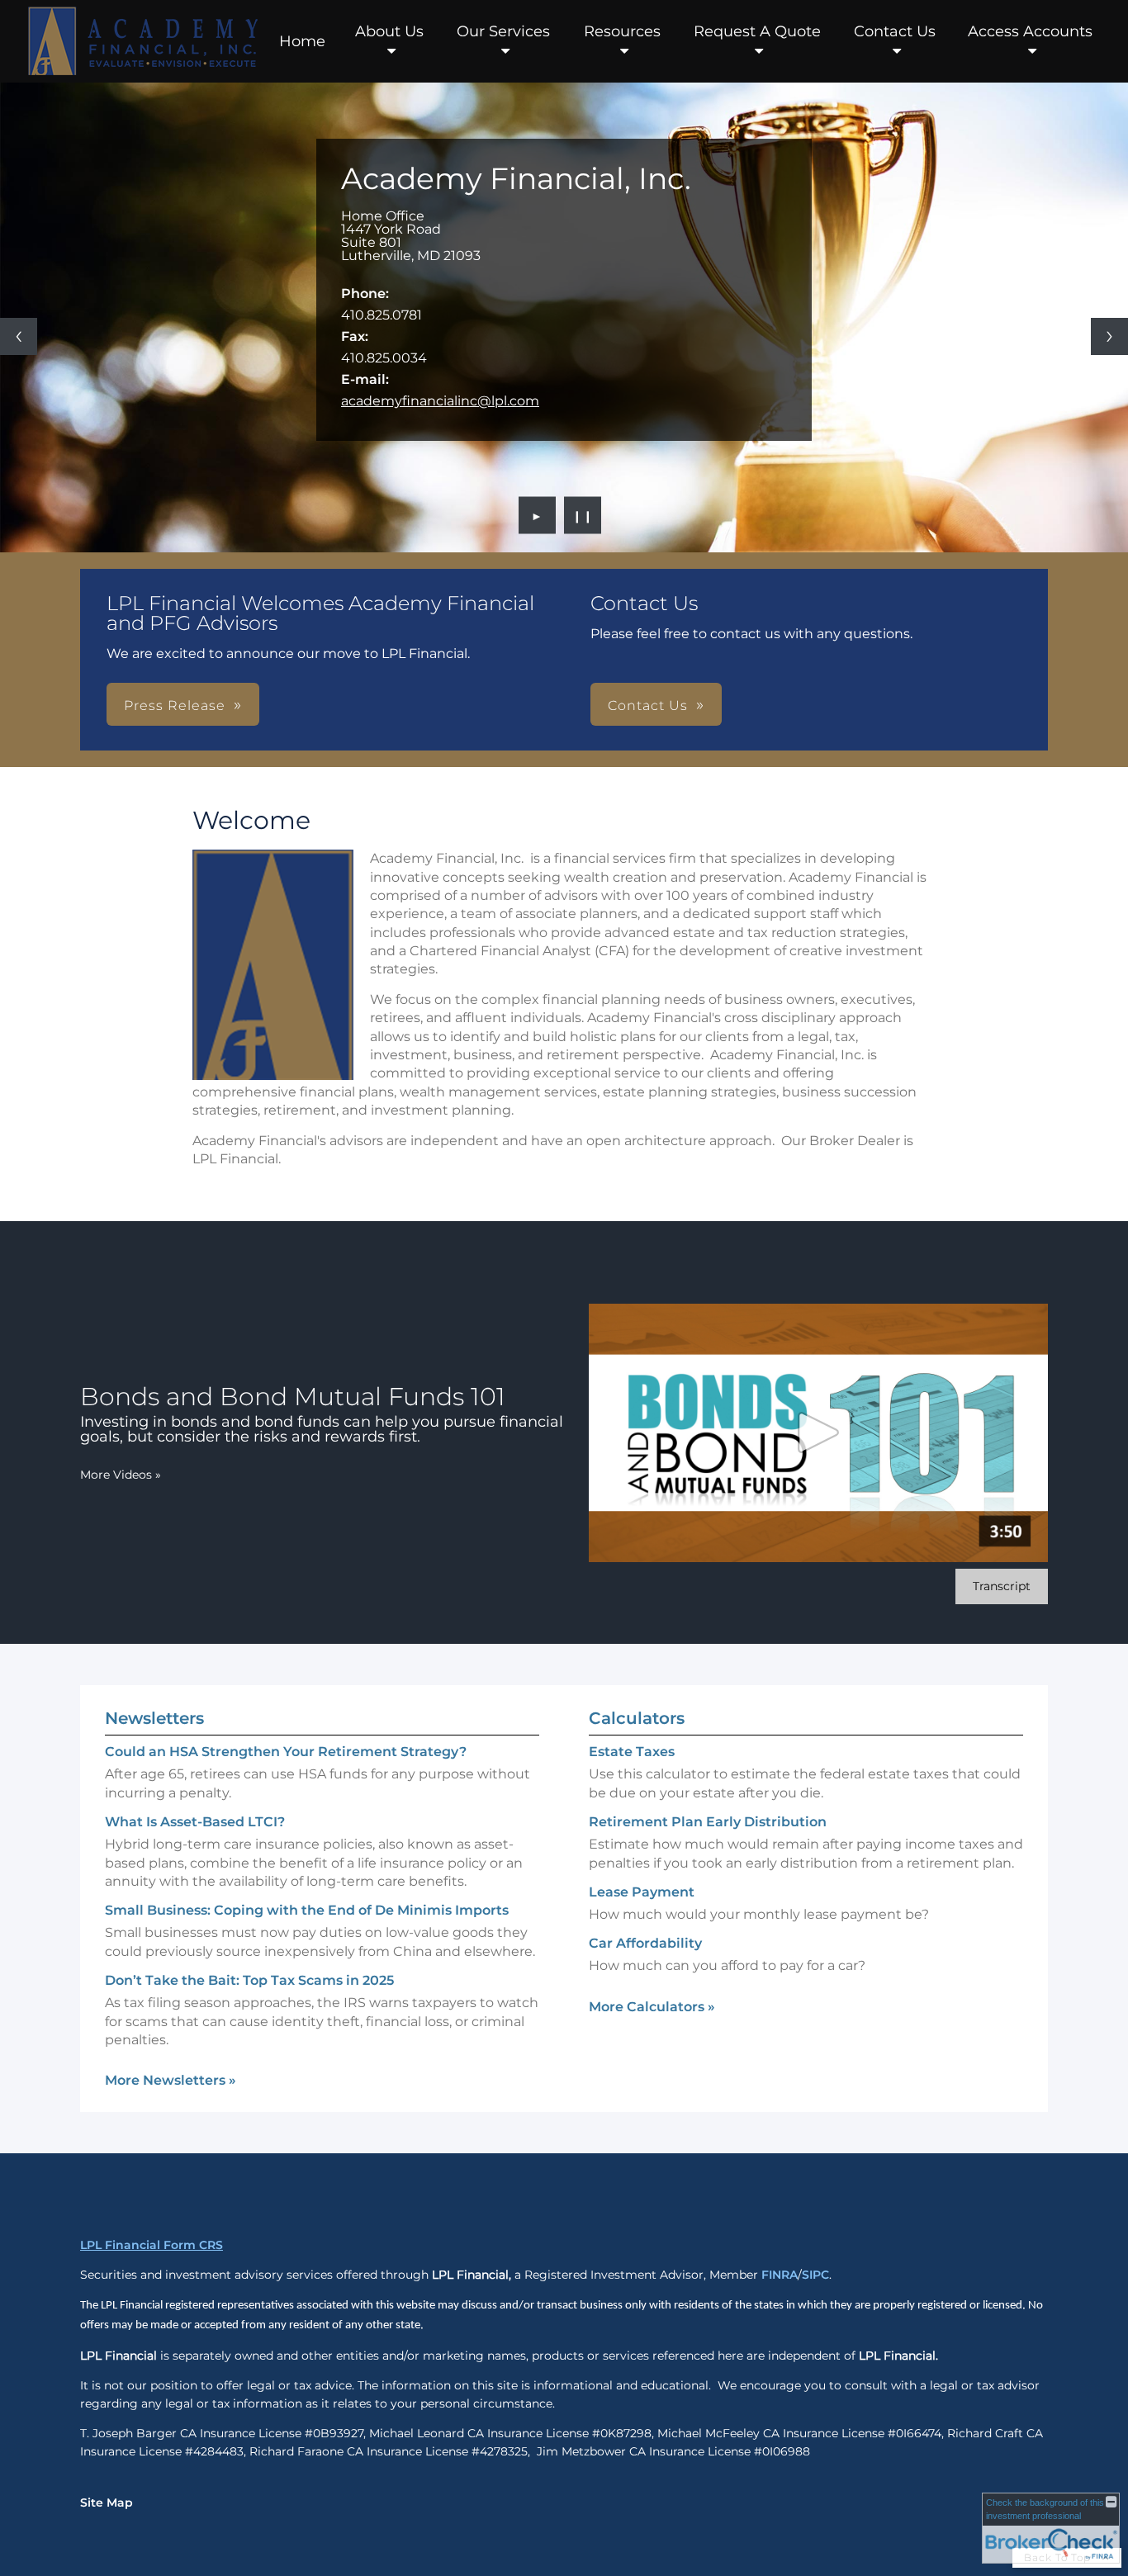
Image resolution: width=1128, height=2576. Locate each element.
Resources (622, 31)
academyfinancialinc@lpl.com (440, 401)
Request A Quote (757, 31)
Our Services (503, 31)
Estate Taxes (632, 1752)
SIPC (815, 2275)
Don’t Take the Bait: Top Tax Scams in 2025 (249, 1980)
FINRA (780, 2275)
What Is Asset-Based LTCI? (195, 1822)
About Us (389, 31)
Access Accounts (1030, 31)
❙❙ (583, 515)
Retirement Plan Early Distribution (708, 1822)
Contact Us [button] (648, 706)
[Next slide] (1109, 336)
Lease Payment (642, 1892)
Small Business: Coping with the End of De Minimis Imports (307, 1910)
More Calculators (652, 2007)
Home (302, 41)
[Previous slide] (19, 336)
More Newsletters (171, 2080)
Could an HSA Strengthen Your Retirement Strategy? (286, 1752)
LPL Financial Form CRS (152, 2245)
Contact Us (895, 31)
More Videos (121, 1475)
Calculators (637, 1718)
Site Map (107, 2503)
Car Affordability (645, 1943)
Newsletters (154, 1718)
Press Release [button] (175, 706)
